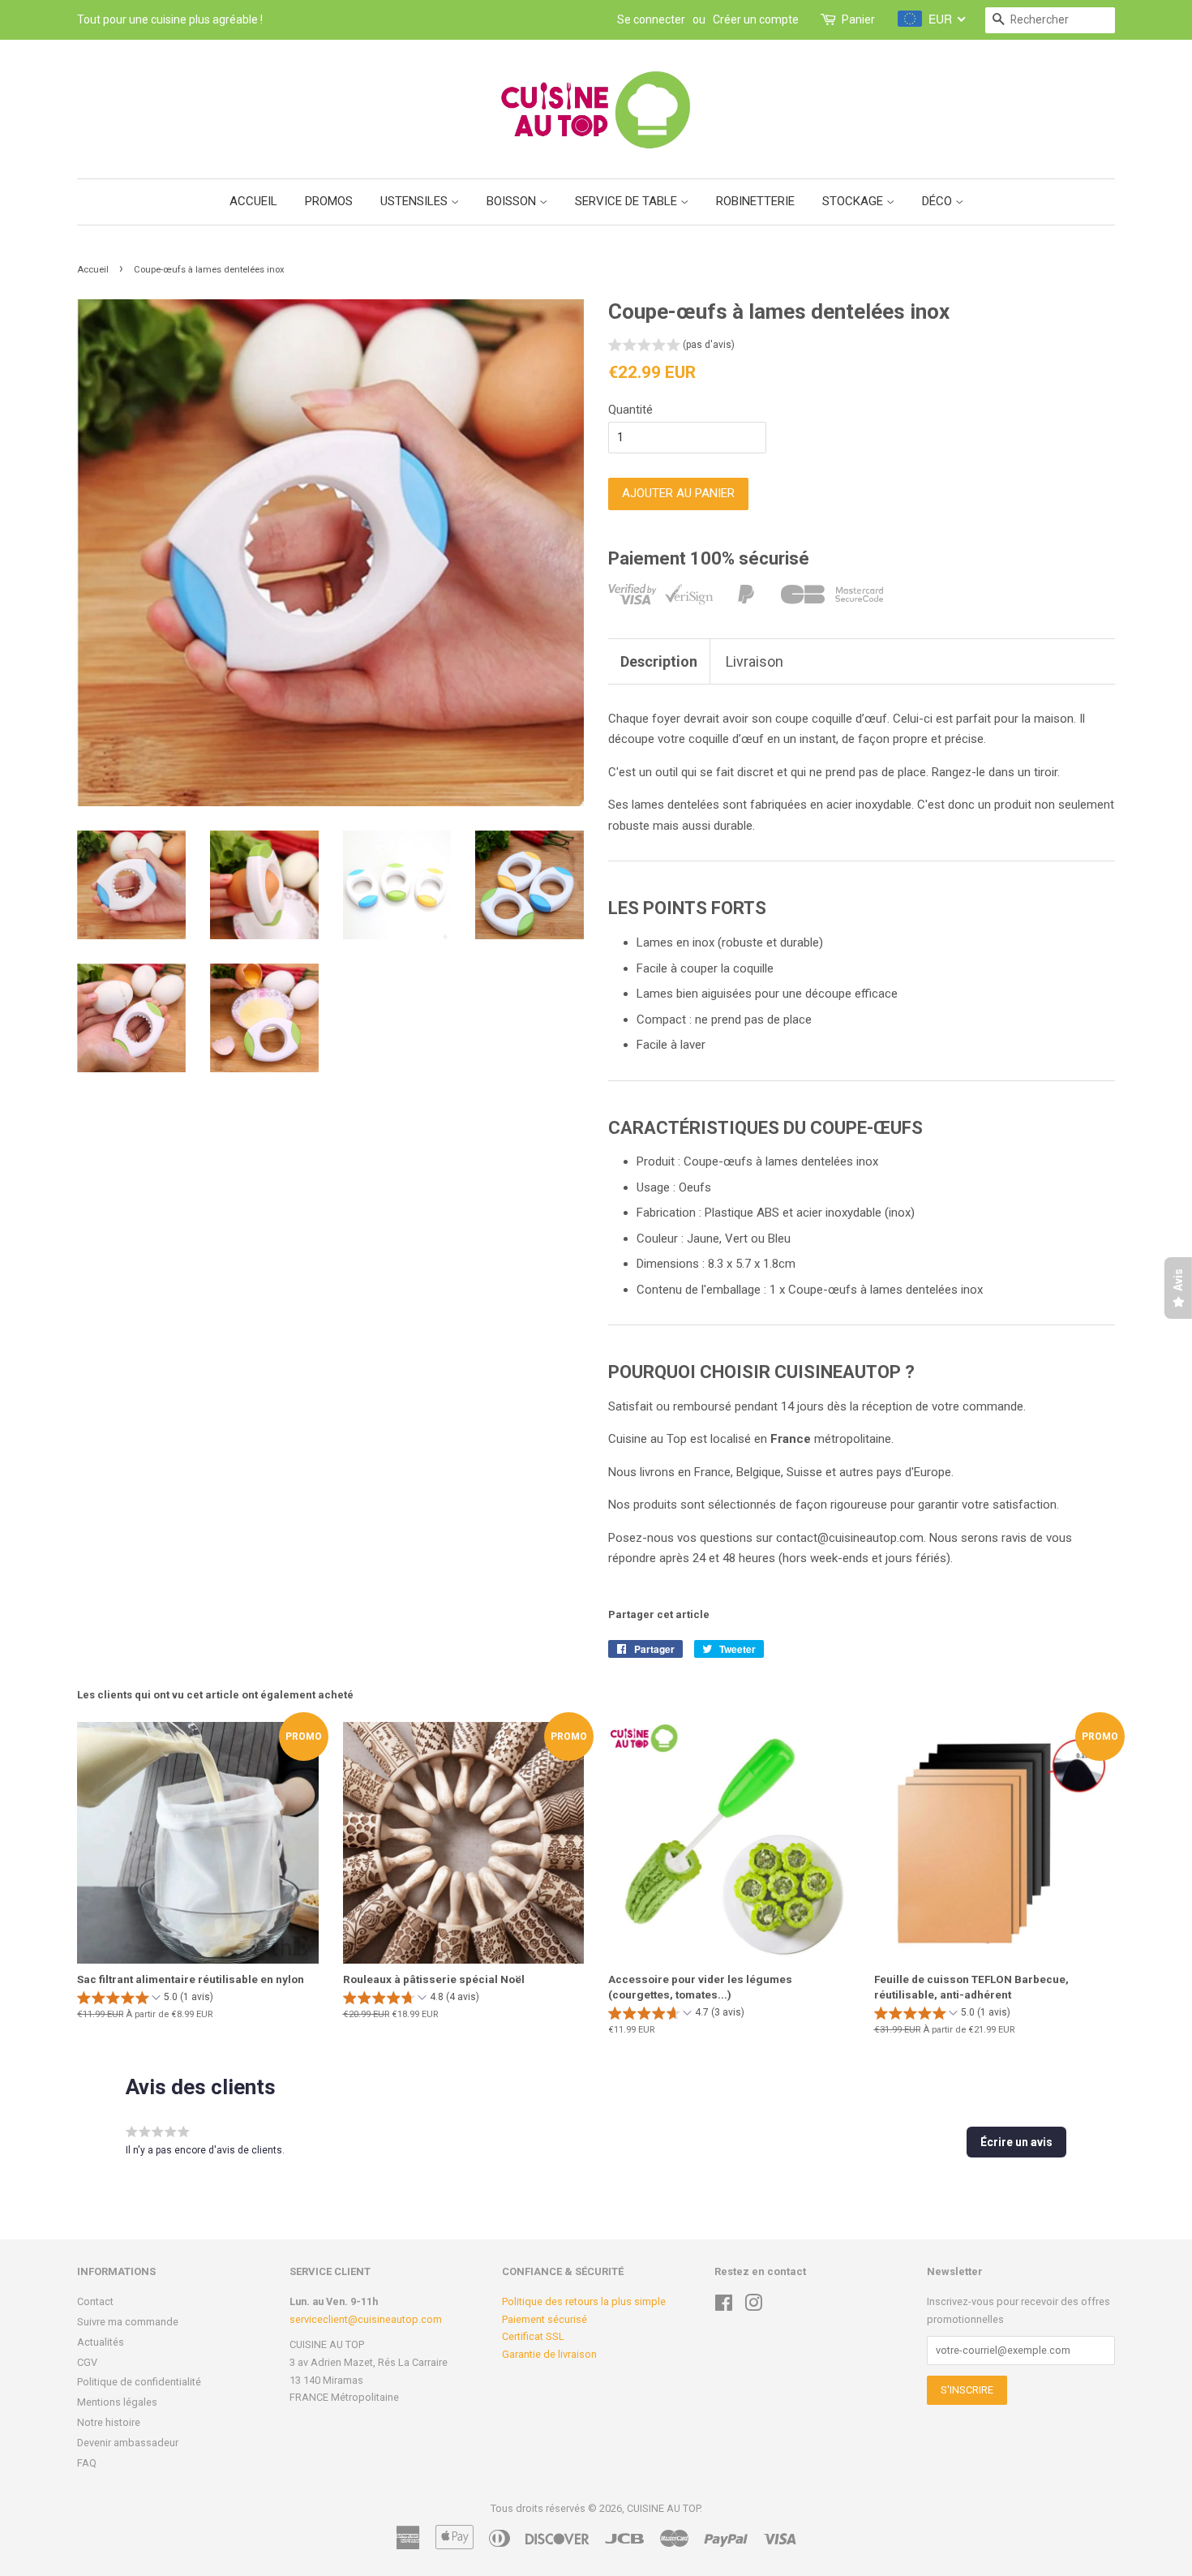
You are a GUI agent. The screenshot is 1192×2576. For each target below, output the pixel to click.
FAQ (87, 2463)
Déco (939, 201)
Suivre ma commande (128, 2322)
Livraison (755, 661)
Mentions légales (117, 2402)
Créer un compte (756, 19)
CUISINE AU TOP (663, 2508)
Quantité (630, 410)
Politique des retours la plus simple (584, 2301)
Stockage (854, 201)
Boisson (513, 201)
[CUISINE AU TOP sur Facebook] (724, 2306)
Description (659, 661)
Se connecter (651, 19)
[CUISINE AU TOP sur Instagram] (753, 2306)
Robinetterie (755, 201)
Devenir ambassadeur (128, 2443)
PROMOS (329, 201)
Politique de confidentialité (139, 2382)
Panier (858, 19)
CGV (87, 2362)
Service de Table (628, 201)
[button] (671, 347)
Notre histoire (109, 2422)
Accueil (253, 201)
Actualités (101, 2342)
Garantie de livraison (549, 2354)
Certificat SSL (533, 2336)
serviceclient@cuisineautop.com (366, 2319)
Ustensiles (416, 201)
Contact (95, 2301)
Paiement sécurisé (545, 2319)
